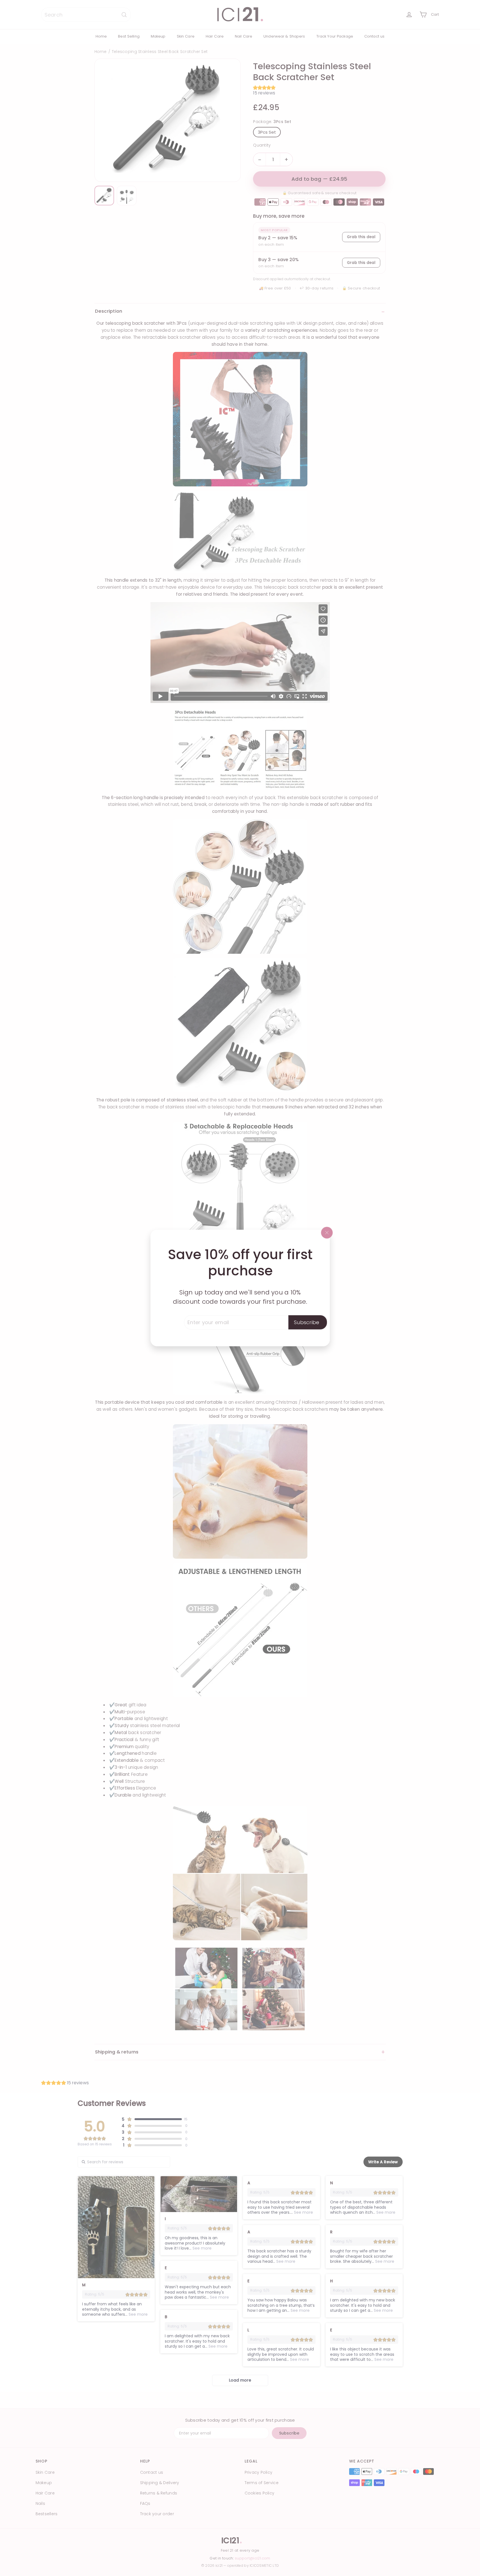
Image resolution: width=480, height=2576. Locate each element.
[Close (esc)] (327, 1233)
